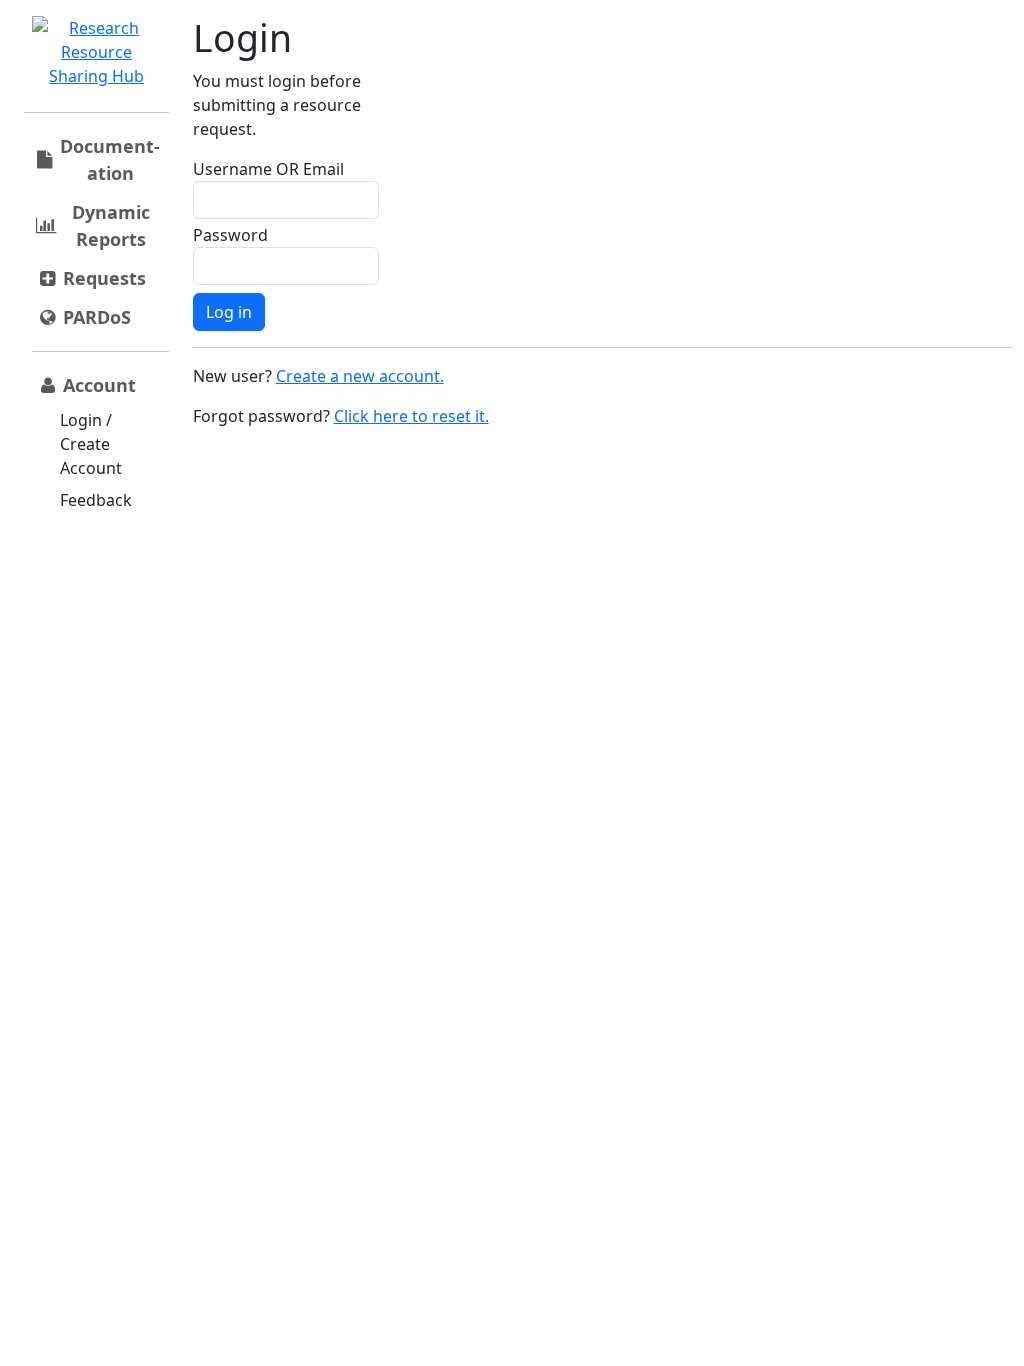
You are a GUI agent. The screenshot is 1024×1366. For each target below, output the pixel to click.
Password (230, 235)
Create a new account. (360, 376)
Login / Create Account (91, 444)
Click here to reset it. (411, 416)
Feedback (96, 500)
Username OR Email (268, 169)
